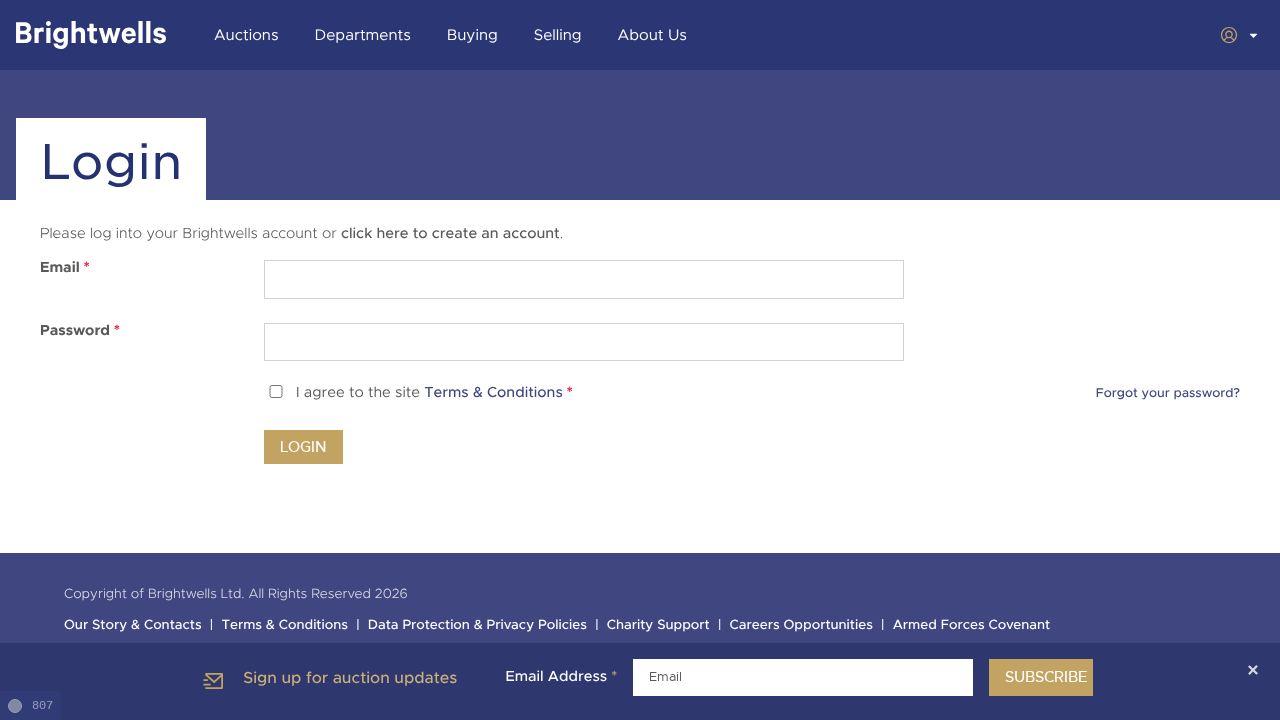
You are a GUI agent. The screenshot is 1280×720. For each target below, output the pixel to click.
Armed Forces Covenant (972, 625)
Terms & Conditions (493, 393)
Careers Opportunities (801, 625)
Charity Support (658, 625)
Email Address (561, 677)
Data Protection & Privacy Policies (477, 625)
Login (303, 447)
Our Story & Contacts (133, 625)
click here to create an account (450, 234)
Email (65, 268)
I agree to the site (434, 393)
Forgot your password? (1168, 393)
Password (80, 331)
